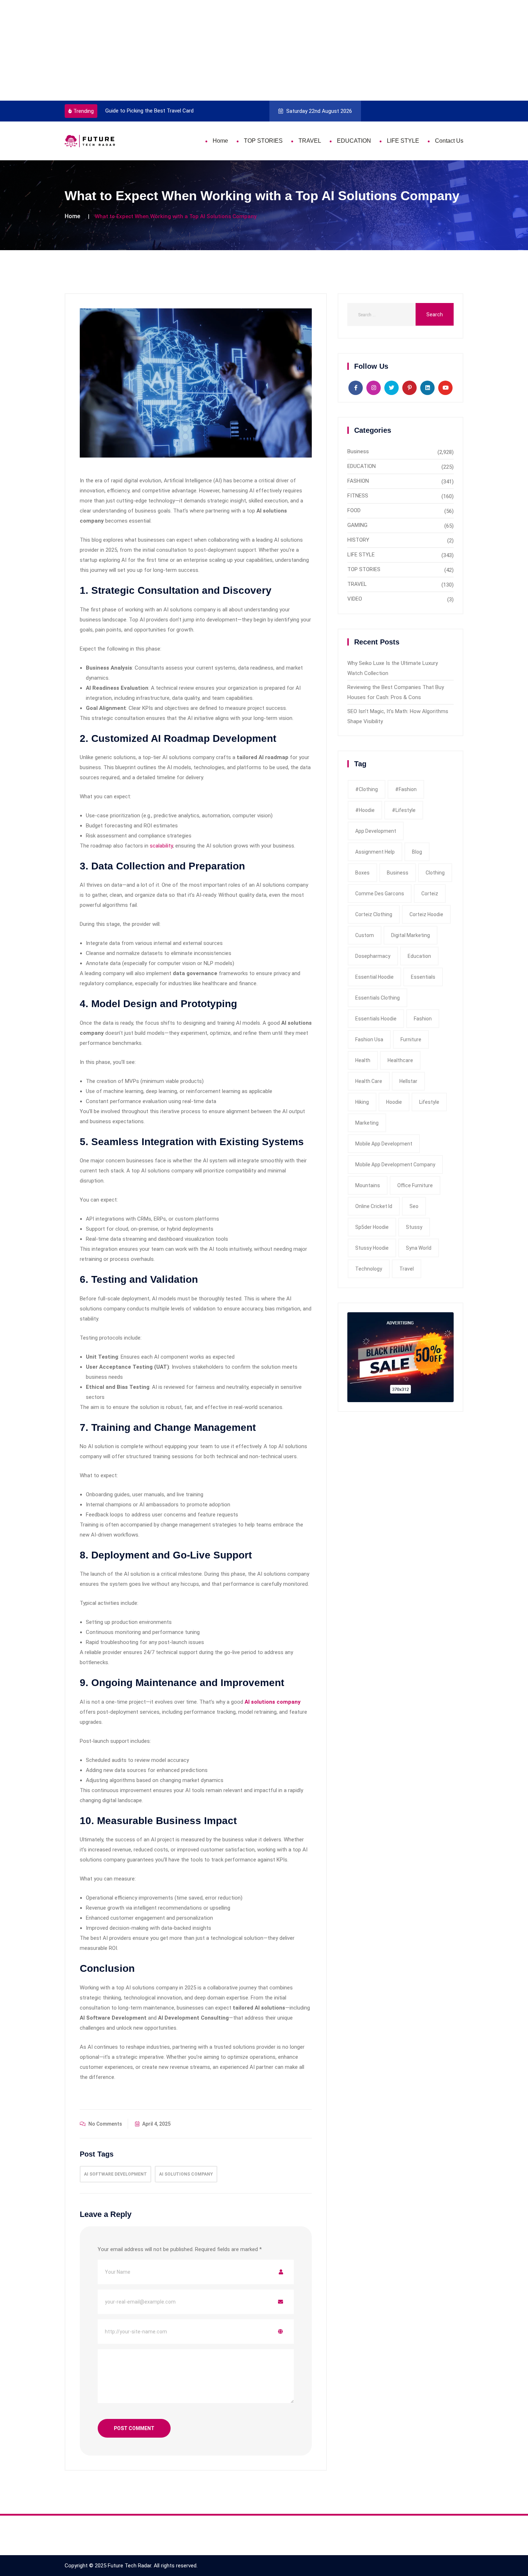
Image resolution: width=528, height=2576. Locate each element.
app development (376, 831)
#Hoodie (365, 810)
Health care (369, 1081)
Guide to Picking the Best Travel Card (149, 111)
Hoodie (394, 1102)
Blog (417, 852)
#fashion (406, 789)
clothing (435, 873)
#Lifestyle (404, 810)
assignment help (375, 852)
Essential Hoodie (374, 977)
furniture (411, 1039)
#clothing (367, 789)
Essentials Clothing (378, 998)
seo (414, 1206)
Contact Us (449, 141)
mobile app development (384, 1144)
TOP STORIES (263, 141)
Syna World (419, 1248)
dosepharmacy (373, 956)
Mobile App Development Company (395, 1165)
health (363, 1060)
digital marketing (411, 935)
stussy (414, 1227)
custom (365, 935)
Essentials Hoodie (376, 1019)
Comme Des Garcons (380, 894)
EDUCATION (354, 141)
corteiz (430, 894)
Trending (84, 111)
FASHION (358, 481)
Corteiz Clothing (374, 914)
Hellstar (408, 1081)
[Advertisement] (216, 50)
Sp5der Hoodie (372, 1227)
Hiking (362, 1102)
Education (419, 956)
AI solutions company (186, 2174)
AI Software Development (115, 2174)
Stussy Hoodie (372, 1248)
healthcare (400, 1060)
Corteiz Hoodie (426, 914)
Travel (407, 1269)
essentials (423, 977)
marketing (367, 1123)
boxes (362, 873)
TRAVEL (310, 141)
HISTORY (358, 540)
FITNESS (358, 496)
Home (220, 141)
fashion (423, 1019)
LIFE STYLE (403, 141)
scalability (161, 846)
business (398, 873)
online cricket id (374, 1206)
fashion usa (369, 1039)
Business (358, 451)
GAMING (357, 525)
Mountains (368, 1185)
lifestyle (429, 1102)
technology (369, 1269)
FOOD (354, 510)
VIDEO (355, 599)
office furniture (415, 1185)
